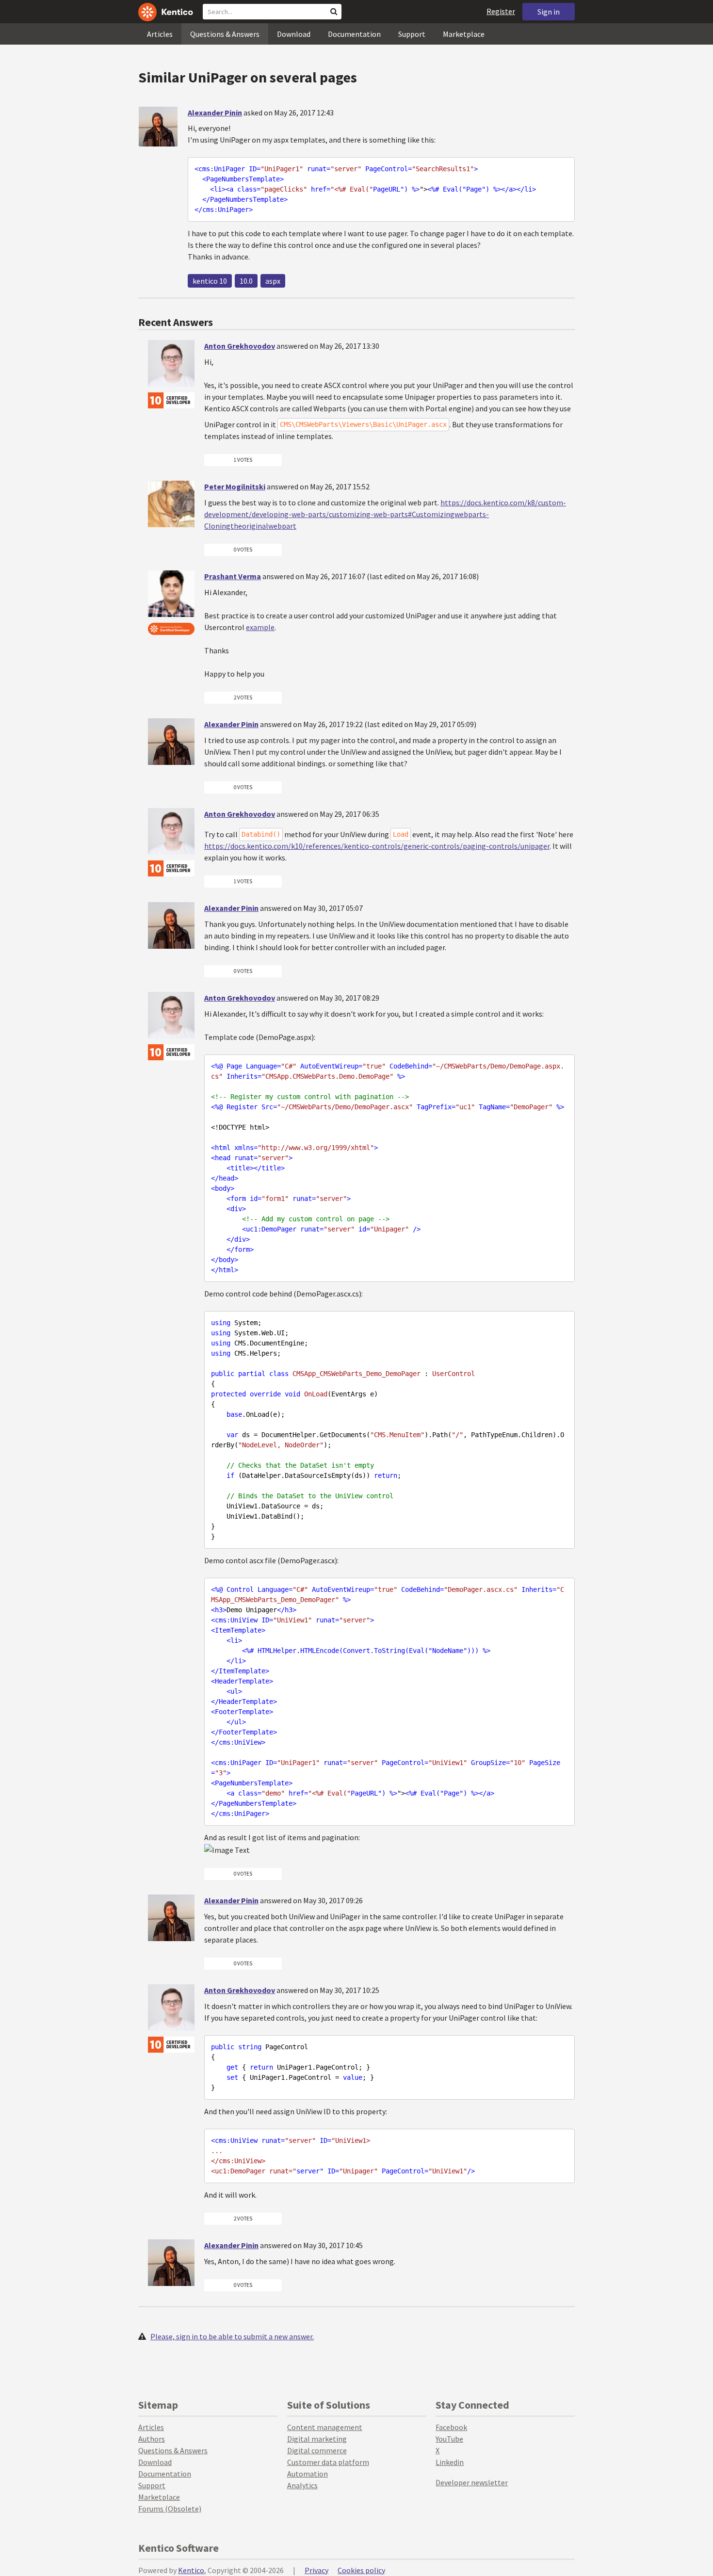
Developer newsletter (472, 2482)
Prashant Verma (233, 576)
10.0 (246, 281)
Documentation (354, 34)
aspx (273, 281)
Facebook (451, 2427)
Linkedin (450, 2462)
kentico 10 (210, 281)
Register (501, 11)
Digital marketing (317, 2439)
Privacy (316, 2570)
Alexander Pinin (215, 113)
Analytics (302, 2485)
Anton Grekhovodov (240, 346)
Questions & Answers (225, 34)
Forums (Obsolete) (170, 2509)
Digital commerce (317, 2450)
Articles (160, 34)
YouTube (449, 2439)
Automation (308, 2474)
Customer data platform (328, 2462)
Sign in (549, 12)
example (260, 627)
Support (412, 34)
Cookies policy (361, 2570)
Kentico (191, 2570)
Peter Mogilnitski (235, 486)
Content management (325, 2427)
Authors (152, 2439)
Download (294, 34)
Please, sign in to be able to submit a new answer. (232, 2336)
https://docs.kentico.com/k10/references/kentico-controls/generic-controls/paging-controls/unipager (377, 846)
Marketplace (464, 34)
